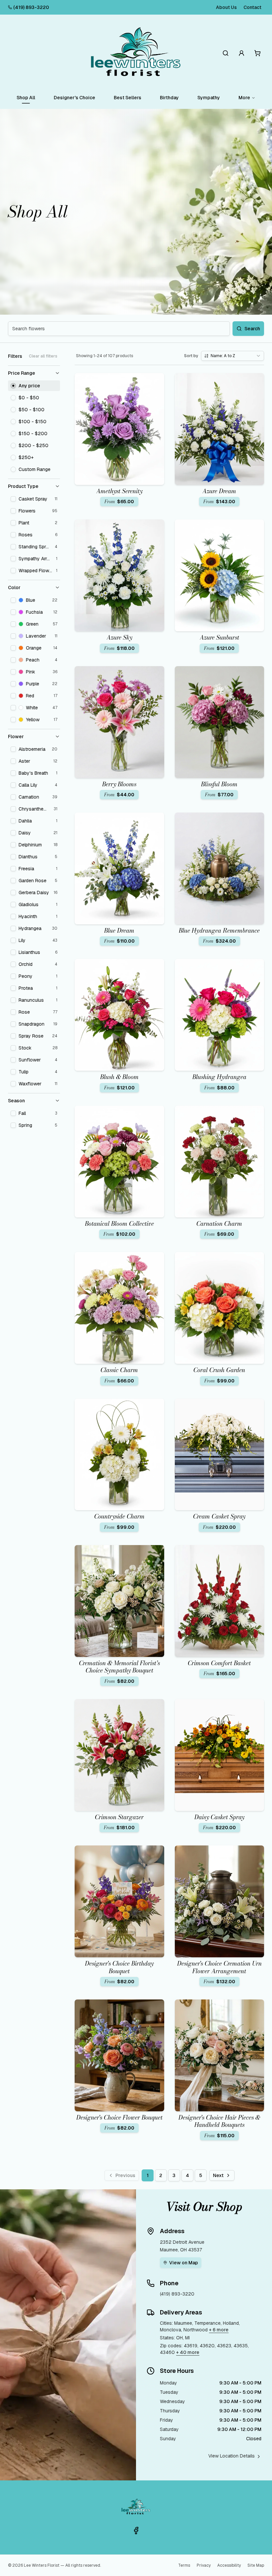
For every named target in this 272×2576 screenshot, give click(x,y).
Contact (252, 7)
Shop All (26, 98)
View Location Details (232, 2456)
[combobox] (233, 356)
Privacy (204, 2565)
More (244, 98)
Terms (184, 2565)
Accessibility (229, 2565)
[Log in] (241, 53)
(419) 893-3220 (31, 7)
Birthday (169, 98)
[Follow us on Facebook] (136, 2531)
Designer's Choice (74, 98)
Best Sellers (128, 98)
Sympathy (209, 98)
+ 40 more (188, 2352)
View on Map (184, 2263)
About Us (226, 7)
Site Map (256, 2565)
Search (252, 329)
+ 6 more (219, 2330)
